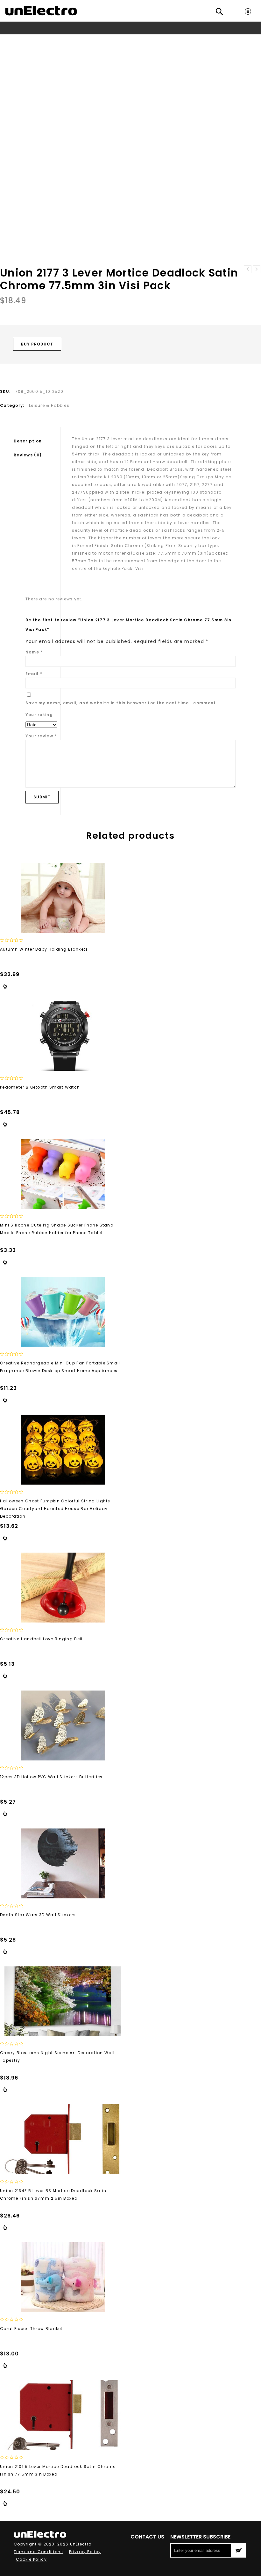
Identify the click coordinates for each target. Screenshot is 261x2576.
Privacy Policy (85, 2552)
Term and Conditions (39, 2552)
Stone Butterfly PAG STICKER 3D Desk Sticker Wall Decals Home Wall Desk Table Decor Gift (257, 269)
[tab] (37, 441)
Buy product (37, 344)
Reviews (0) (28, 455)
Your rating (39, 715)
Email (34, 674)
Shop (24, 40)
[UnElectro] (41, 11)
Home (7, 40)
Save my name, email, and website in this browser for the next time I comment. (121, 703)
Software (46, 40)
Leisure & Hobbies (81, 40)
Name (34, 652)
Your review (41, 736)
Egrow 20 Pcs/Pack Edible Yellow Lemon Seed (248, 269)
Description (28, 441)
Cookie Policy (31, 2559)
